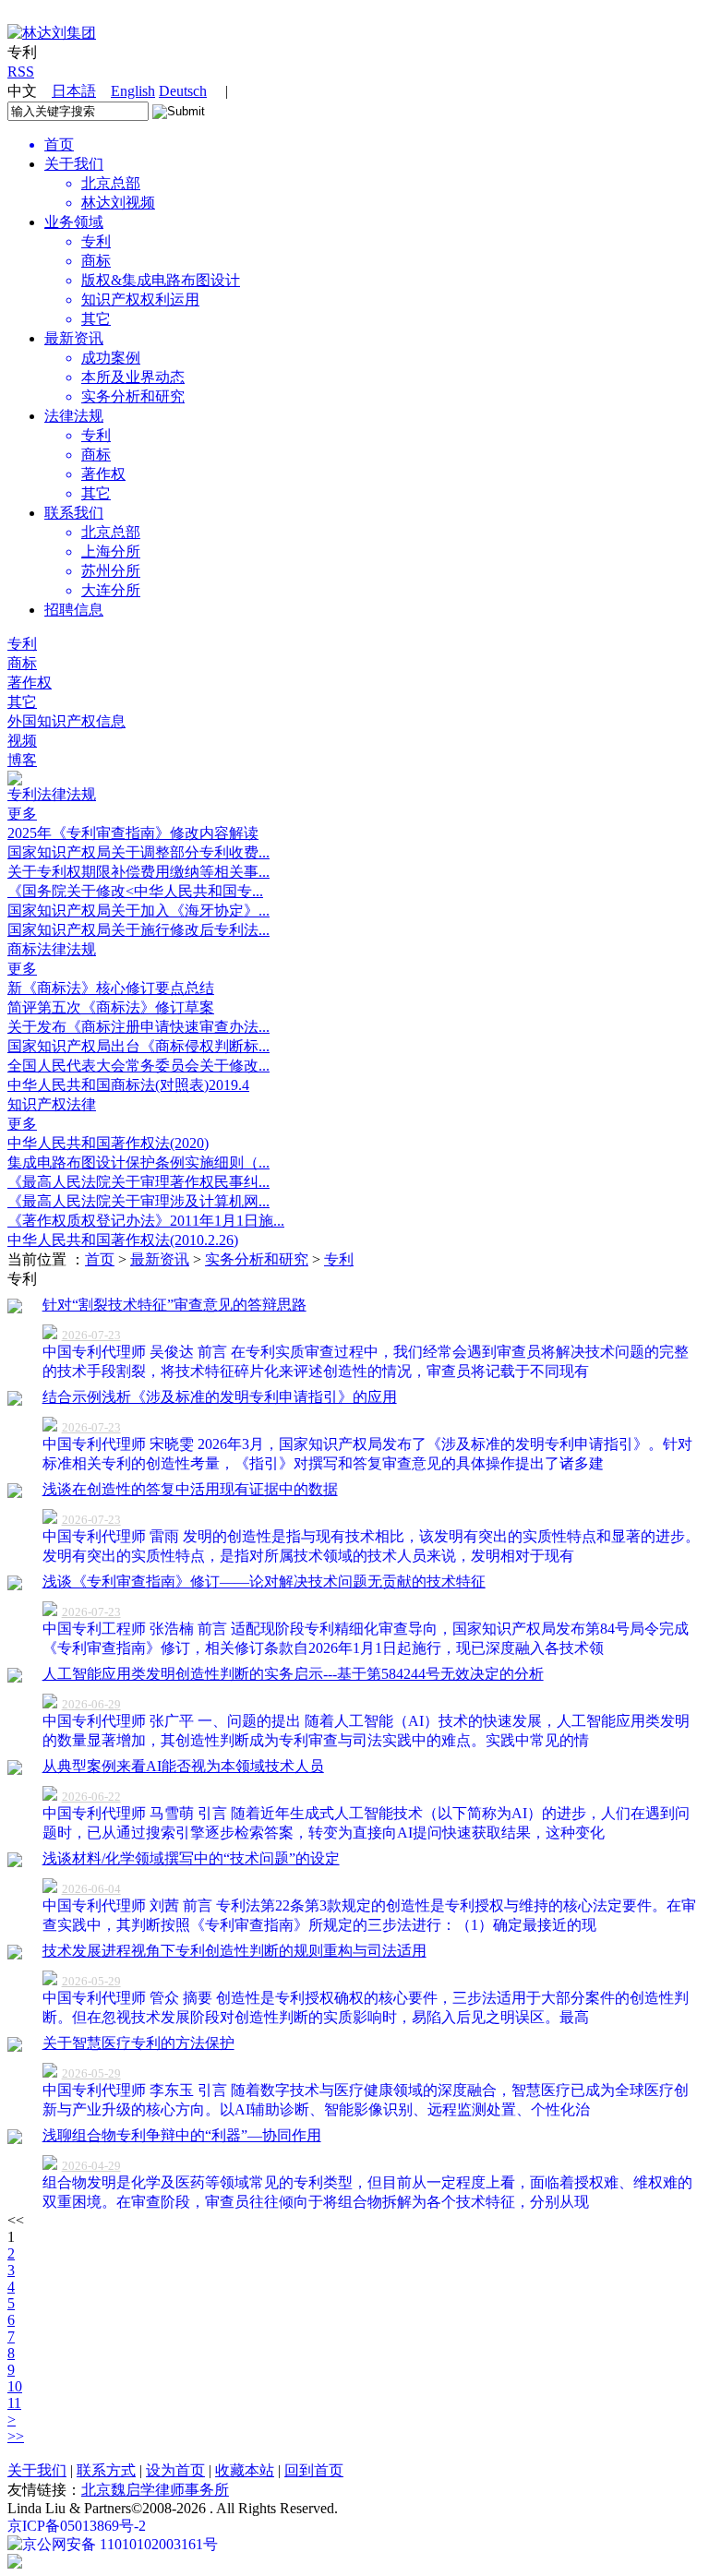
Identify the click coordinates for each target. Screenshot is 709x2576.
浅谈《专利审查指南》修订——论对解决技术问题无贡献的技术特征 (264, 1582)
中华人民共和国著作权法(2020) (108, 1143)
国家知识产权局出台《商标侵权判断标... (138, 1046)
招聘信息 (74, 610)
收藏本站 (245, 2470)
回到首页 (314, 2470)
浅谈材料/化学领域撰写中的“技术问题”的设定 (191, 1858)
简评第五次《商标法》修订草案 (111, 1007)
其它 (22, 702)
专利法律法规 (52, 794)
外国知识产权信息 (66, 721)
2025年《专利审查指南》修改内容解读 (133, 833)
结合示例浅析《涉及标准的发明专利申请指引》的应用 (220, 1397)
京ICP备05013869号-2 (77, 2526)
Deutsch (183, 91)
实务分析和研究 (257, 1259)
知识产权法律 (52, 1104)
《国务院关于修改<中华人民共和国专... (135, 891)
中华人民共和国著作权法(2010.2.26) (123, 1240)
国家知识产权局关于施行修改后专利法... (138, 930)
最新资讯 (74, 338)
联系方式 (106, 2470)
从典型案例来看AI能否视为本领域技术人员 (183, 1766)
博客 (22, 760)
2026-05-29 (91, 1981)
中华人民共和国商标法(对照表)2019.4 (128, 1085)
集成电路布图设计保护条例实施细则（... (138, 1162)
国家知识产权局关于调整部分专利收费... (138, 852)
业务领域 (74, 222)
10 (15, 2386)
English (133, 91)
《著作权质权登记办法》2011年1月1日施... (146, 1221)
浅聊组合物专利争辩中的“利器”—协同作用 (182, 2135)
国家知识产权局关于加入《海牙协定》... (138, 911)
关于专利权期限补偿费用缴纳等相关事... (138, 872)
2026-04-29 (91, 2166)
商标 (22, 663)
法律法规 (74, 416)
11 (14, 2403)
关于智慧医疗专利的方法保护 (138, 2043)
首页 (100, 1259)
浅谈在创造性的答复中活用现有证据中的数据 (190, 1489)
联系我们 (74, 513)
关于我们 (74, 164)
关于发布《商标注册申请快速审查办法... (138, 1027)
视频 (22, 741)
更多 (22, 814)
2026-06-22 (91, 1797)
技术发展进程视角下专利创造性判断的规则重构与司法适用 (234, 1951)
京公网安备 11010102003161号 (120, 2544)
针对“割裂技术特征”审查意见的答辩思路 (174, 1305)
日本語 (74, 91)
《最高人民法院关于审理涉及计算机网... (138, 1201)
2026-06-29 (91, 1704)
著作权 (30, 683)
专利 (22, 644)
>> (16, 2436)
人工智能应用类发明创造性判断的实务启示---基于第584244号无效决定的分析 (293, 1674)
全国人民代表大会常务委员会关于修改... (138, 1066)
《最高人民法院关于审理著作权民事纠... (138, 1182)
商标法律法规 (52, 949)
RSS (21, 72)
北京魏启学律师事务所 (155, 2490)
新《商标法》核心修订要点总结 (111, 988)
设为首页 (175, 2470)
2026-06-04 (91, 1889)
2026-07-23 (91, 1335)
